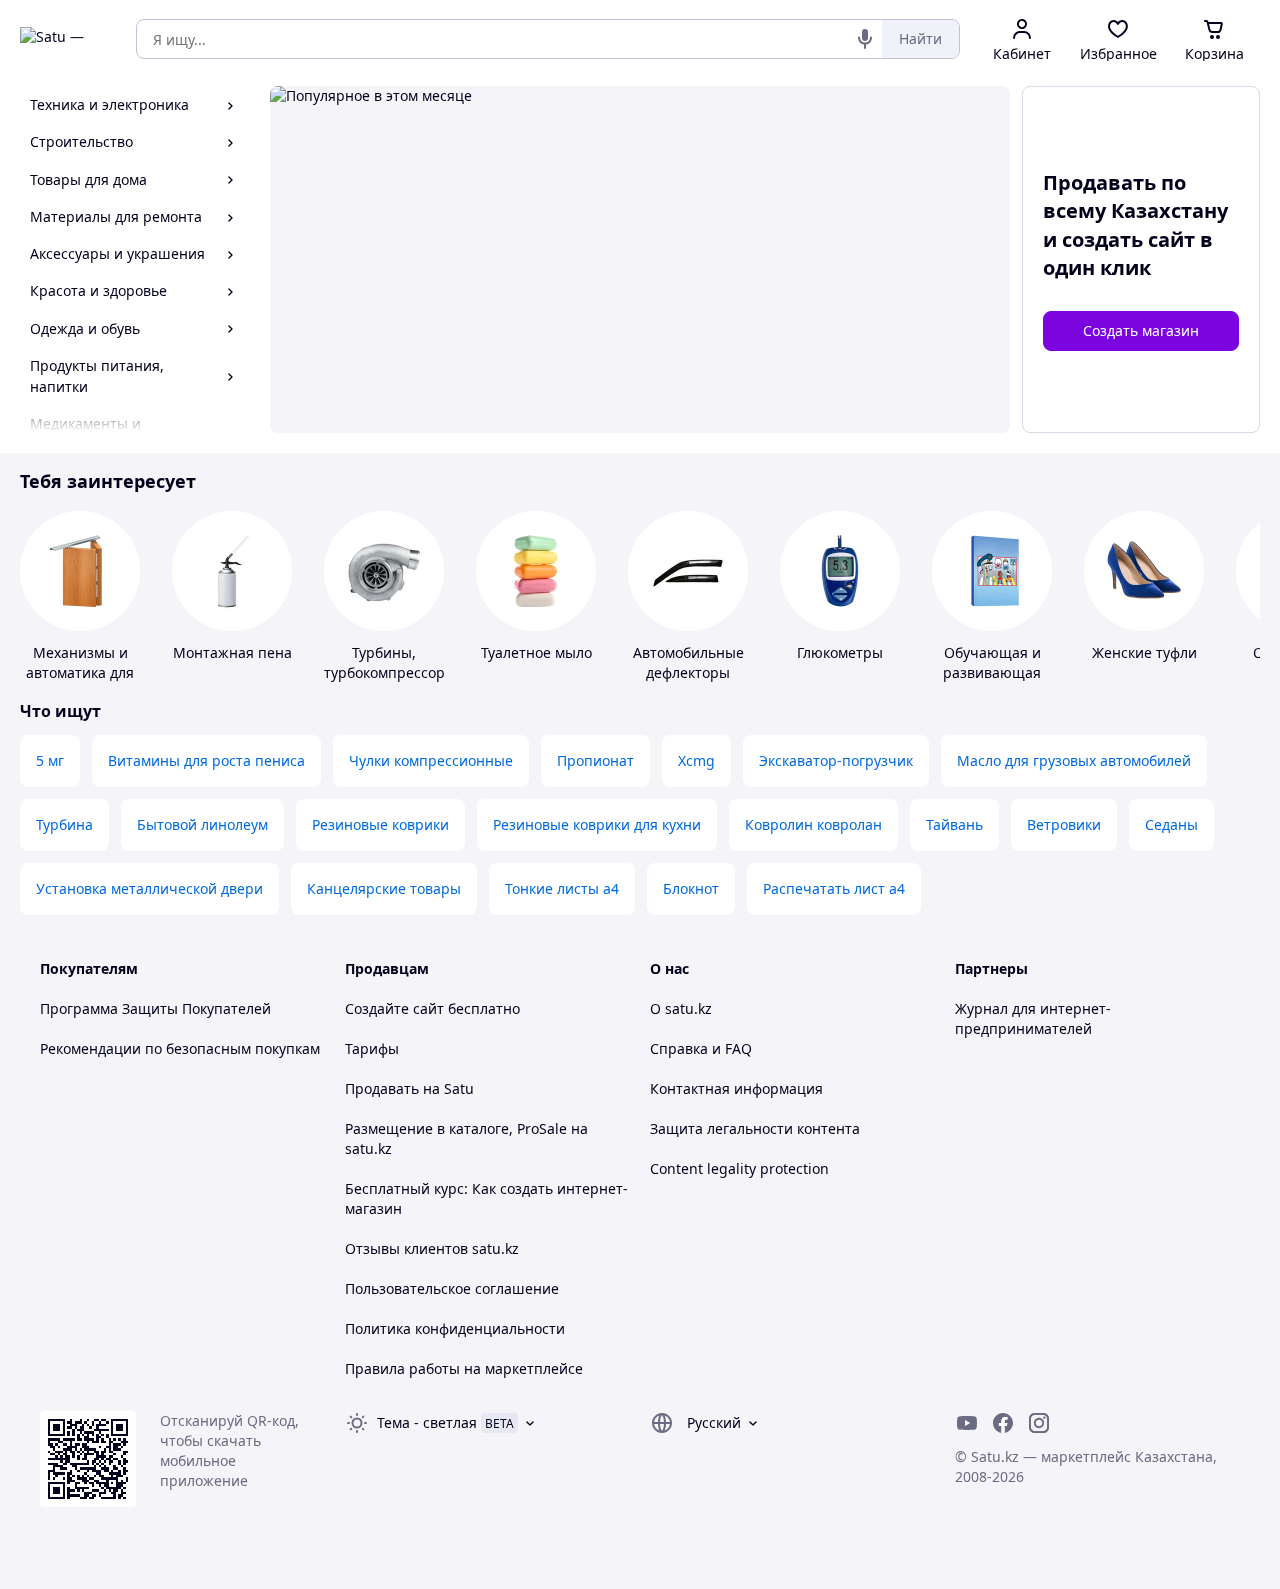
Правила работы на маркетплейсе (464, 1368)
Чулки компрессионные (431, 760)
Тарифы (372, 1048)
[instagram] (1039, 1423)
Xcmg (696, 760)
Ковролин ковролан (813, 824)
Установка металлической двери (149, 888)
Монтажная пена (232, 652)
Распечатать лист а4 (834, 888)
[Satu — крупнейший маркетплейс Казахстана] (64, 39)
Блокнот (691, 888)
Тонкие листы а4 (562, 888)
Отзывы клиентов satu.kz (432, 1248)
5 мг (50, 760)
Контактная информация (736, 1088)
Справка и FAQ (701, 1048)
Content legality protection (739, 1168)
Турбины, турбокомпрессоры (390, 662)
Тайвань (954, 824)
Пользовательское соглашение (452, 1288)
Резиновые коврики (380, 824)
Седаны (1171, 824)
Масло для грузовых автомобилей (1074, 760)
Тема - (427, 1422)
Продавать (382, 1088)
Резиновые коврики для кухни (597, 824)
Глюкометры (840, 652)
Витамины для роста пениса (206, 760)
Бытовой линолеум (202, 824)
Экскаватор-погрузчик (836, 760)
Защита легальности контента (755, 1128)
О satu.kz (681, 1008)
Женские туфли (1144, 652)
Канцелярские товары (384, 888)
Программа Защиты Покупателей (155, 1008)
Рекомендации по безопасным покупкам (180, 1048)
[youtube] (967, 1423)
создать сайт (1128, 239)
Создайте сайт (394, 1008)
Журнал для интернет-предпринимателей (1033, 1018)
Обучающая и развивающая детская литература (992, 682)
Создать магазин (1141, 330)
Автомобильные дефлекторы (688, 662)
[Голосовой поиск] (865, 39)
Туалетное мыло (536, 652)
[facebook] (1003, 1423)
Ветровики (1064, 824)
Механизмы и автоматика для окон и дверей (80, 672)
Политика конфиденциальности (455, 1328)
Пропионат (595, 760)
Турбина (64, 824)
